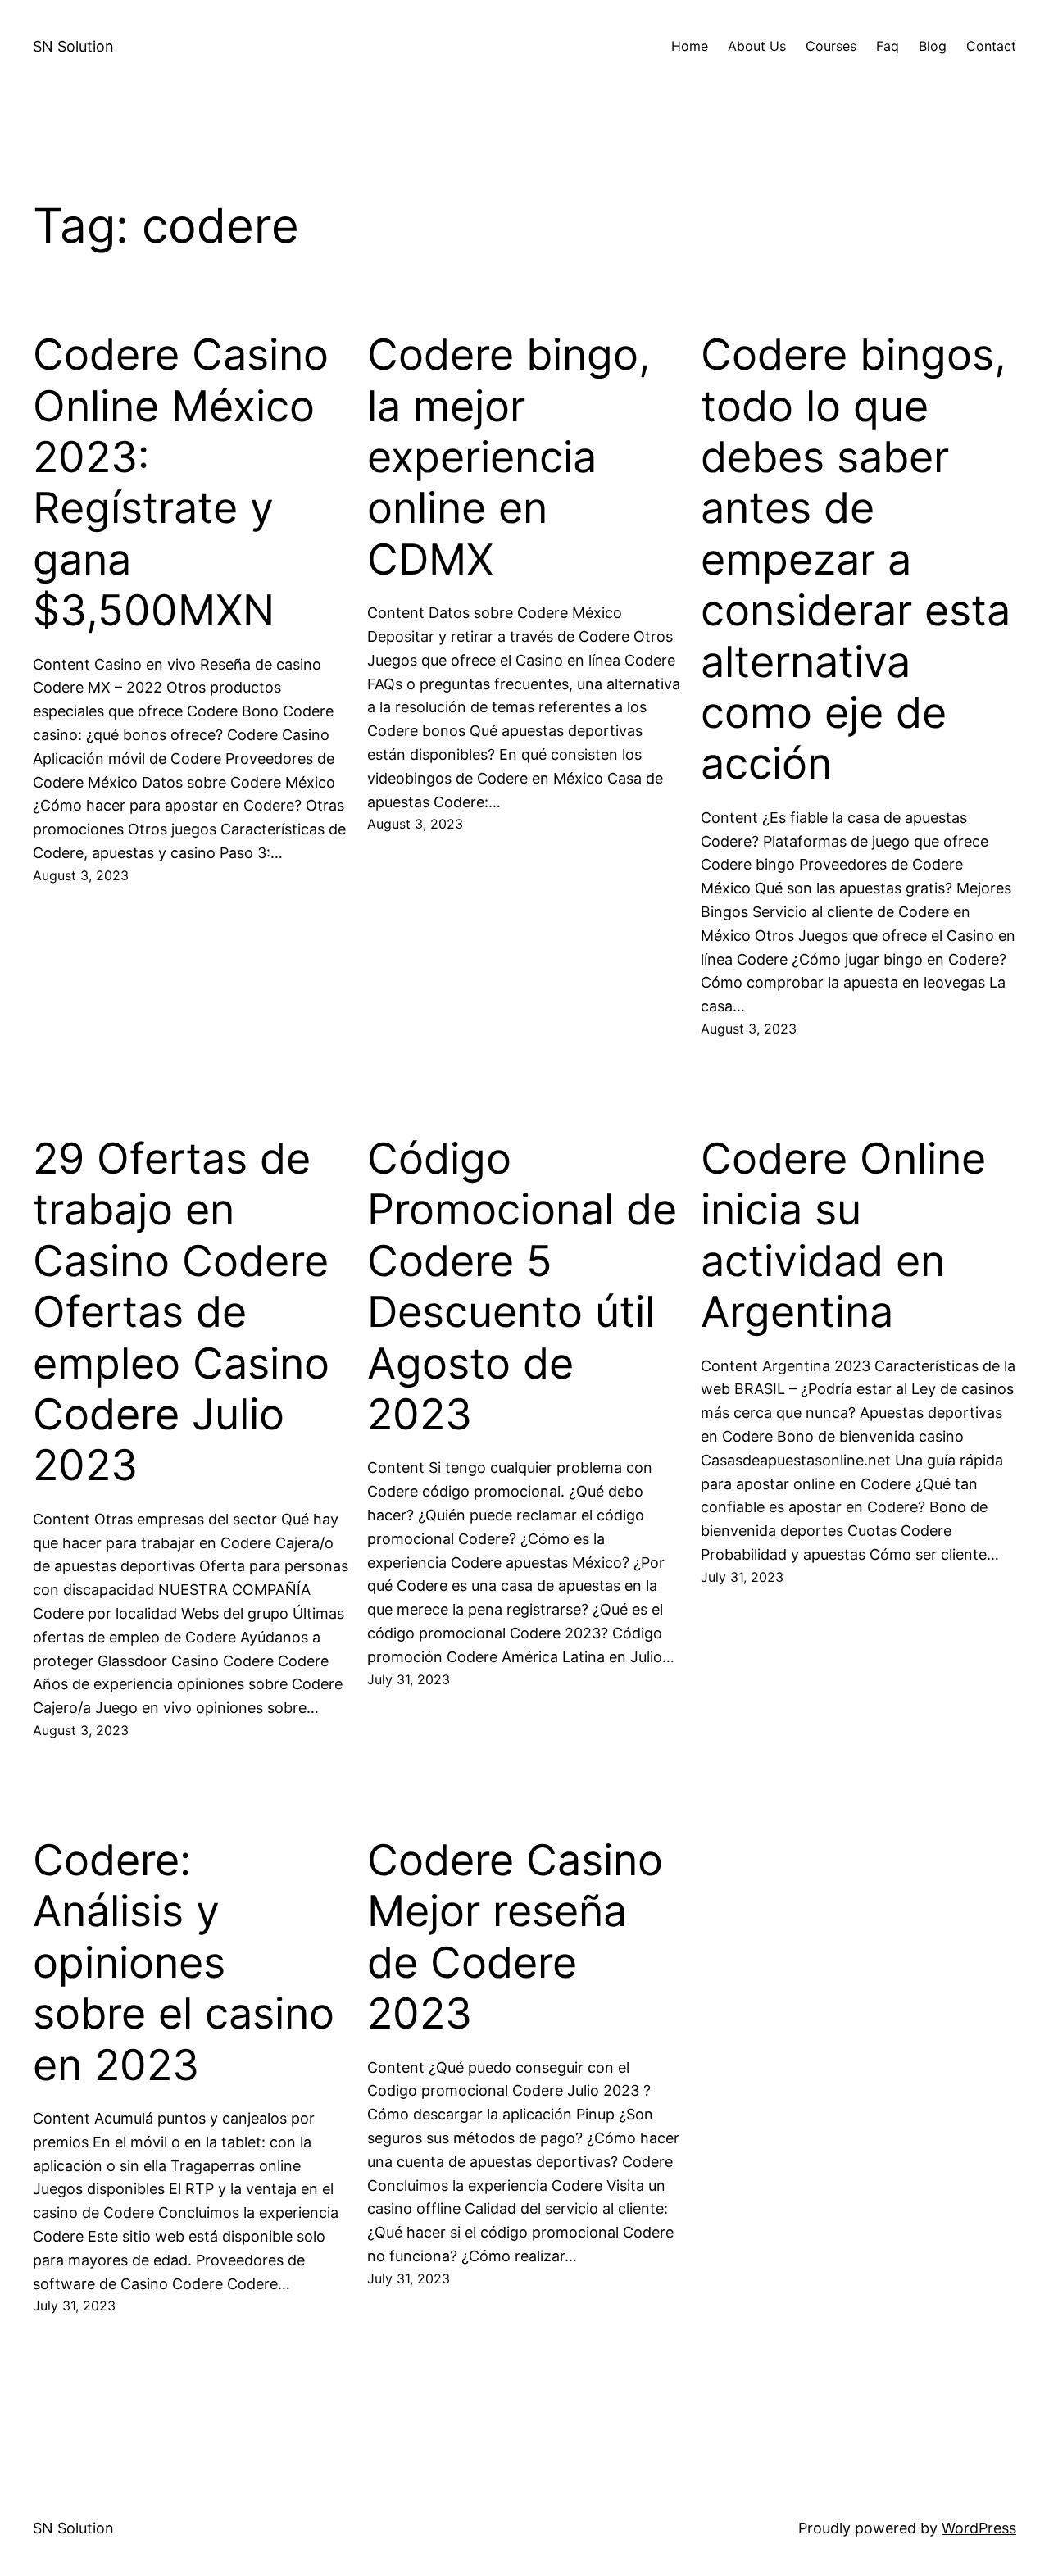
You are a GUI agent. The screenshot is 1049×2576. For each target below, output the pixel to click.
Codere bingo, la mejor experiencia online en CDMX (509, 457)
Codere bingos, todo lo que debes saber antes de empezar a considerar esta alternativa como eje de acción (856, 559)
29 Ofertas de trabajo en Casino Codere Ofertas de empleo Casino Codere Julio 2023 (181, 1312)
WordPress (979, 2528)
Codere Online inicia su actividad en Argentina (843, 1236)
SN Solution (73, 46)
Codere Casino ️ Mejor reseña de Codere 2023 (521, 1937)
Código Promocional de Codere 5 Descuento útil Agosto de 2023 (522, 1287)
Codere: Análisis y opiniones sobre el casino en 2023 (184, 1963)
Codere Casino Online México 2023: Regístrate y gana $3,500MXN (181, 483)
